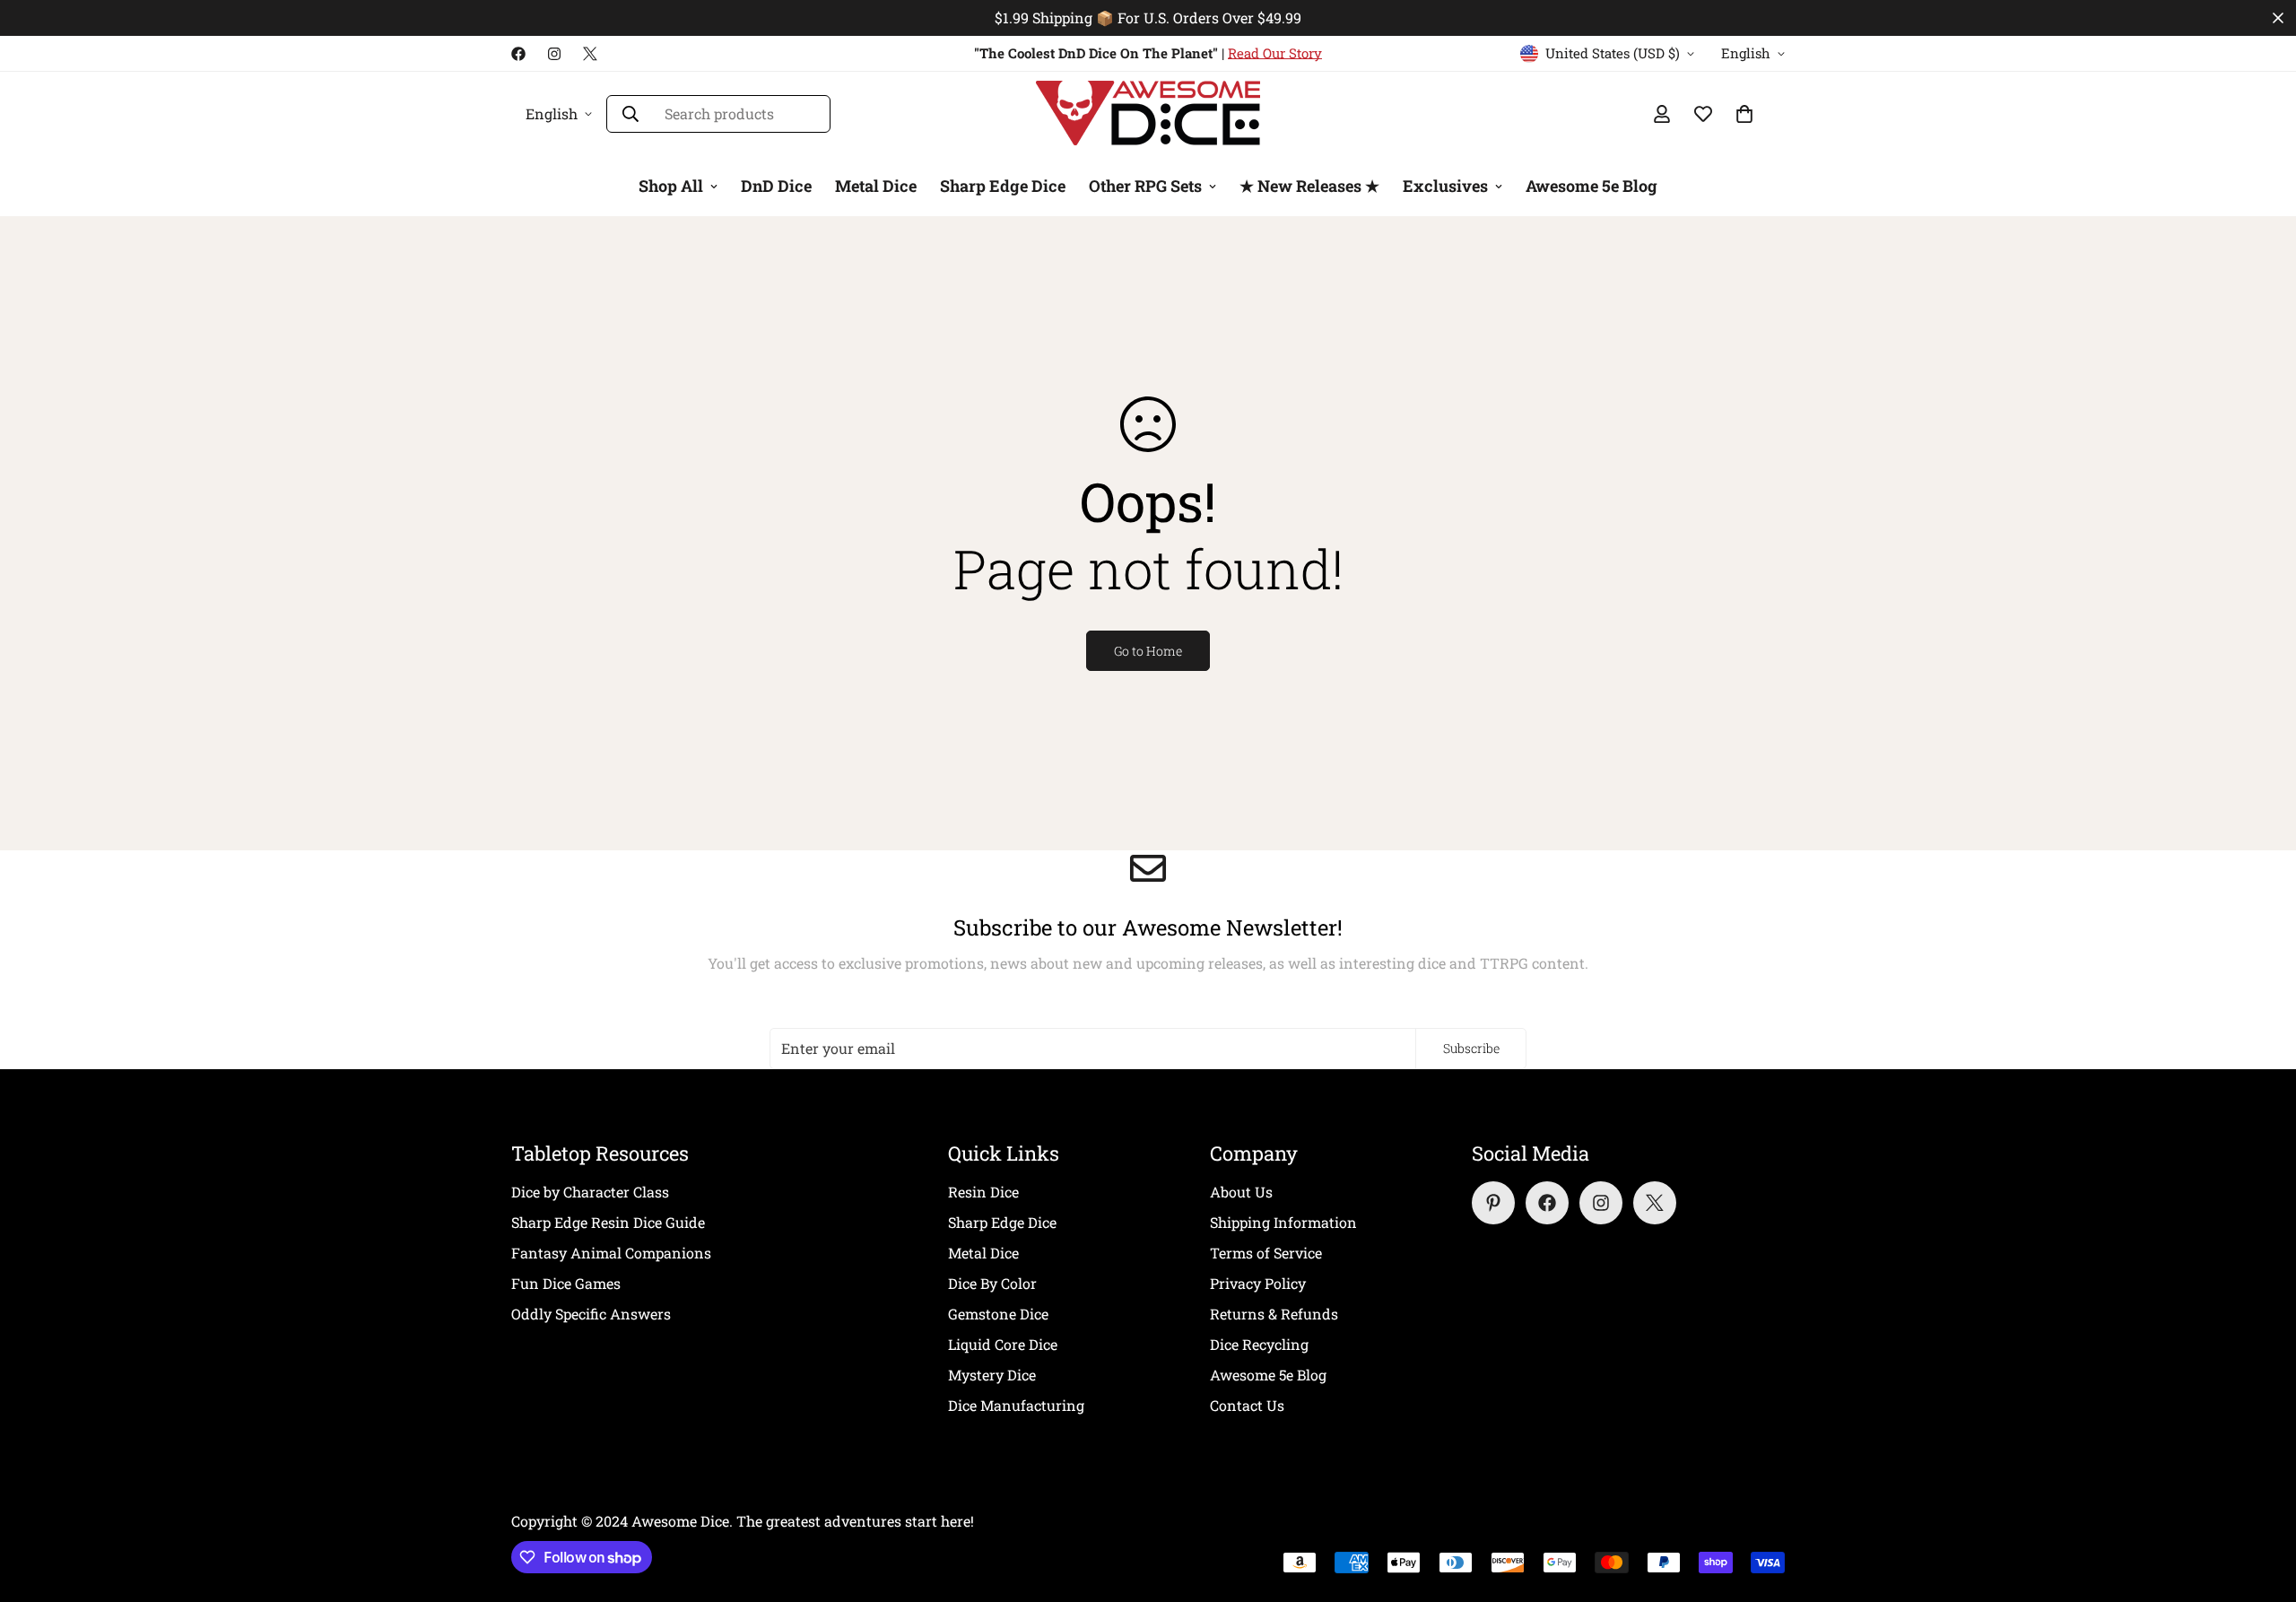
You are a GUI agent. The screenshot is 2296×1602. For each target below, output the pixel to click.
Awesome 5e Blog (1592, 186)
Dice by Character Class (590, 1192)
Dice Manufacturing (1016, 1405)
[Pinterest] (1493, 1203)
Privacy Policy (1258, 1283)
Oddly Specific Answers (591, 1314)
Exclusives (1445, 186)
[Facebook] (518, 54)
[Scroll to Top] (2261, 1504)
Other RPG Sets (1145, 186)
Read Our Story (1275, 53)
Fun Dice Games (566, 1283)
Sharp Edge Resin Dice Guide (608, 1222)
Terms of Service (1266, 1253)
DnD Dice (776, 186)
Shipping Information (1283, 1222)
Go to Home (1148, 651)
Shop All (671, 186)
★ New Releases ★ (1309, 186)
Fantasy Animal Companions (611, 1253)
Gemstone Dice (998, 1314)
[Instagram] (554, 54)
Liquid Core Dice (1003, 1344)
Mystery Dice (992, 1375)
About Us (1241, 1192)
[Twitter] (590, 54)
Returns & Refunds (1274, 1314)
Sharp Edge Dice (1003, 186)
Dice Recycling (1259, 1344)
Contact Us (1247, 1405)
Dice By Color (992, 1283)
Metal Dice (876, 186)
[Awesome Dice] (1148, 114)
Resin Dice (983, 1192)
